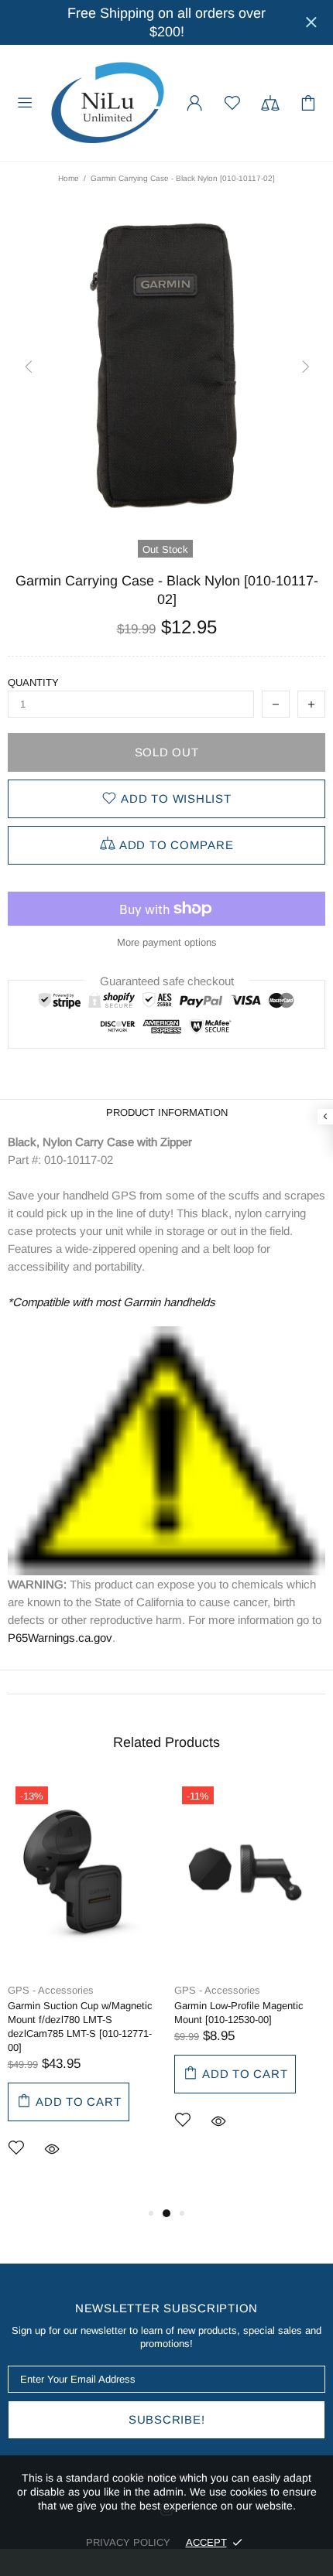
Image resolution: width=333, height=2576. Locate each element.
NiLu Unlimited (108, 103)
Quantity (33, 682)
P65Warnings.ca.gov (60, 1638)
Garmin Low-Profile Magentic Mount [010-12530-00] (239, 2013)
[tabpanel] (83, 1991)
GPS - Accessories (51, 1990)
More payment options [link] (167, 942)
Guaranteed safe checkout (167, 981)
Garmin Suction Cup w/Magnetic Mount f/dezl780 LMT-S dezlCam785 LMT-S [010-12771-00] (80, 2027)
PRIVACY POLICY (128, 2542)
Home (69, 178)
